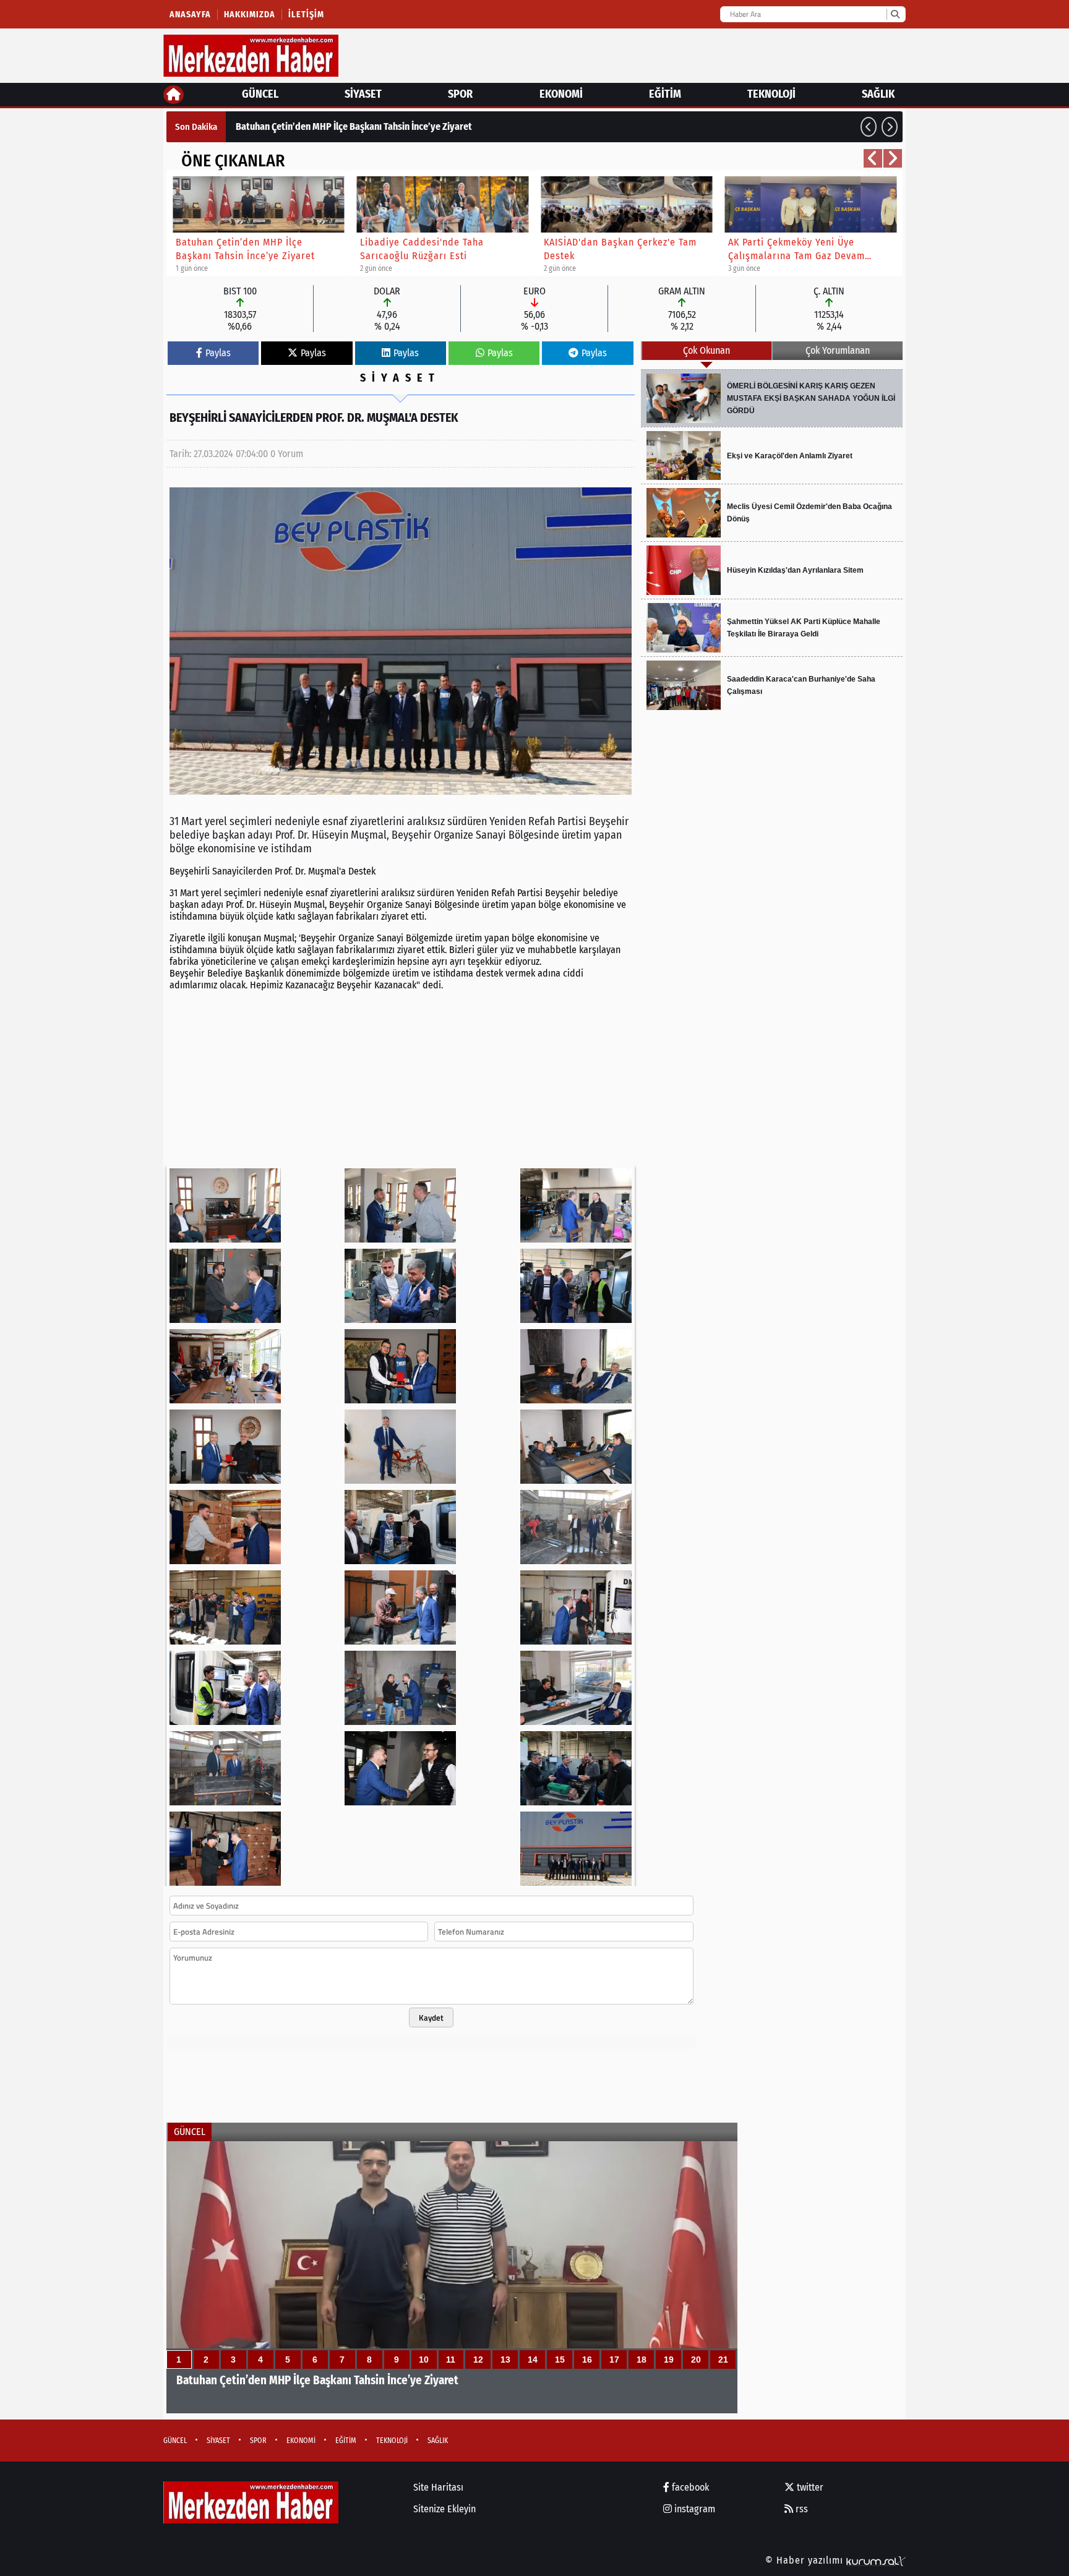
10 (424, 2360)
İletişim (306, 15)
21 (723, 2360)
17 (614, 2360)
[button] (869, 127)
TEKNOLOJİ (771, 94)
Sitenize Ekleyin (444, 2509)
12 (478, 2360)
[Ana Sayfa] (174, 95)
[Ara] (895, 14)
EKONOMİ (561, 94)
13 (505, 2360)
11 (451, 2360)
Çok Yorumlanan (838, 350)
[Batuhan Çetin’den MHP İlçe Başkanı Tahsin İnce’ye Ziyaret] (452, 2277)
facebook (689, 2487)
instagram (693, 2509)
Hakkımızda (250, 15)
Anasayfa (190, 15)
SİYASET (363, 94)
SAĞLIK (878, 94)
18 (642, 2360)
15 (560, 2360)
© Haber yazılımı (806, 2560)
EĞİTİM (665, 94)
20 (696, 2360)
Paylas (218, 353)
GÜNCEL (260, 94)
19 (669, 2360)
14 (533, 2360)
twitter (809, 2487)
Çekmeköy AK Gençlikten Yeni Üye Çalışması (324, 126)
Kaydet (431, 2018)
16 (587, 2360)
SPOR (460, 94)
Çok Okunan (706, 350)
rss (801, 2509)
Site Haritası (438, 2487)
